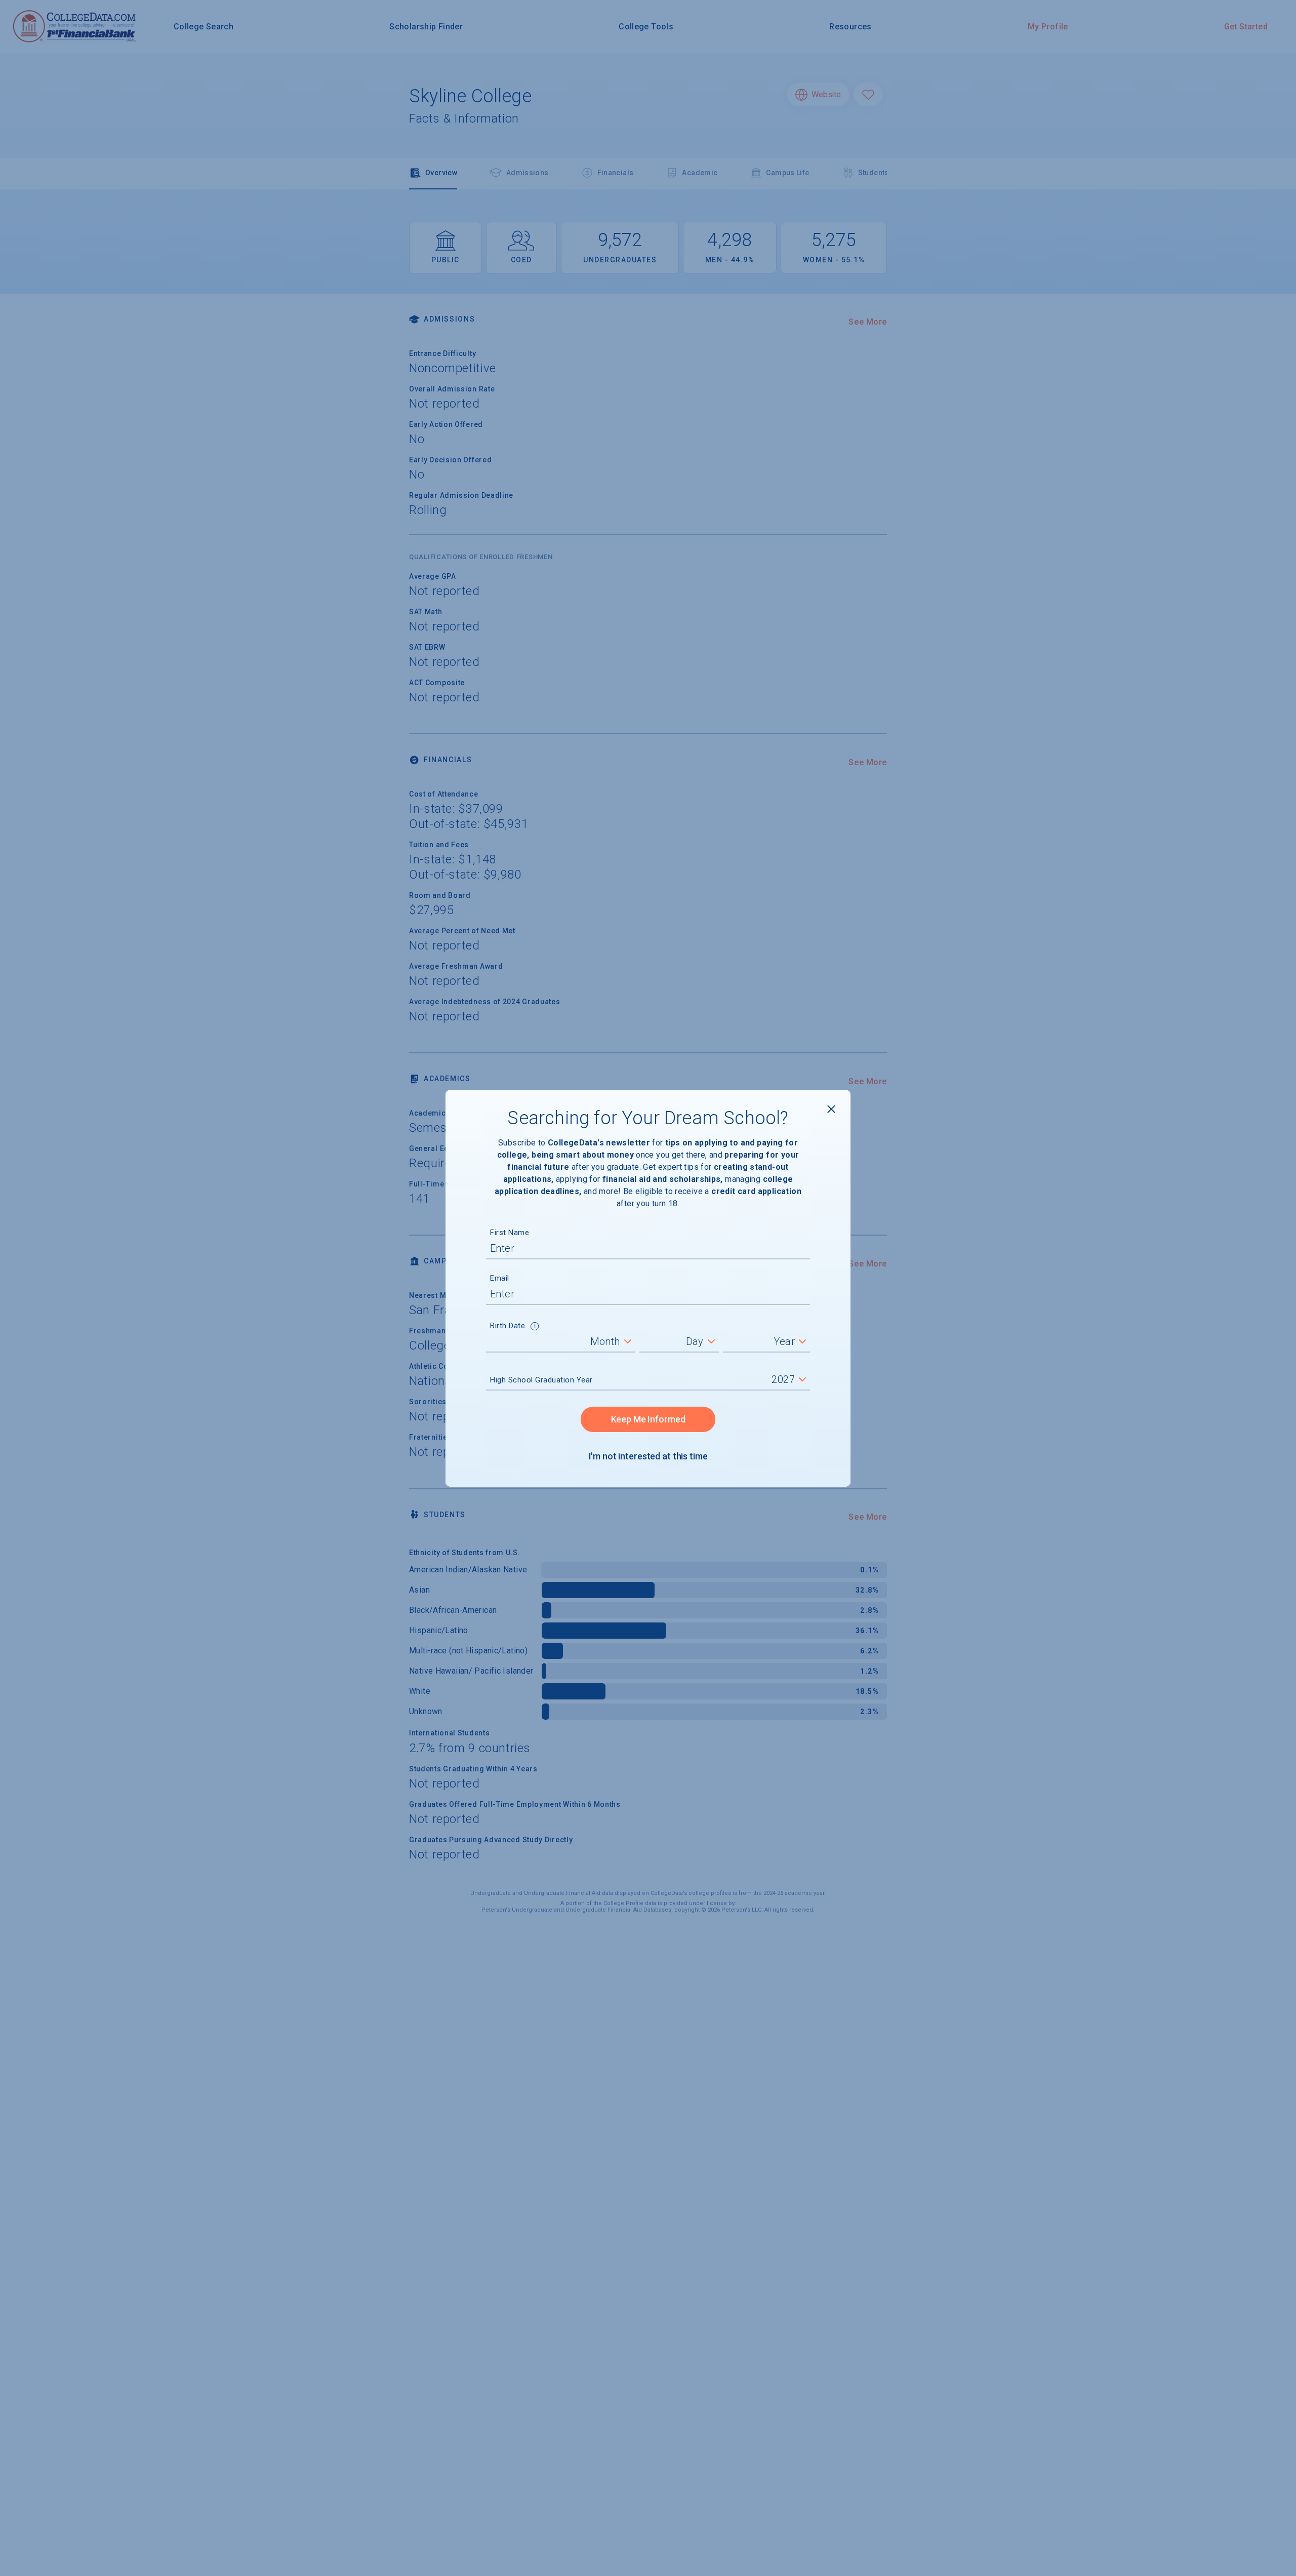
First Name (510, 1233)
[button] (535, 1327)
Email (500, 1278)
